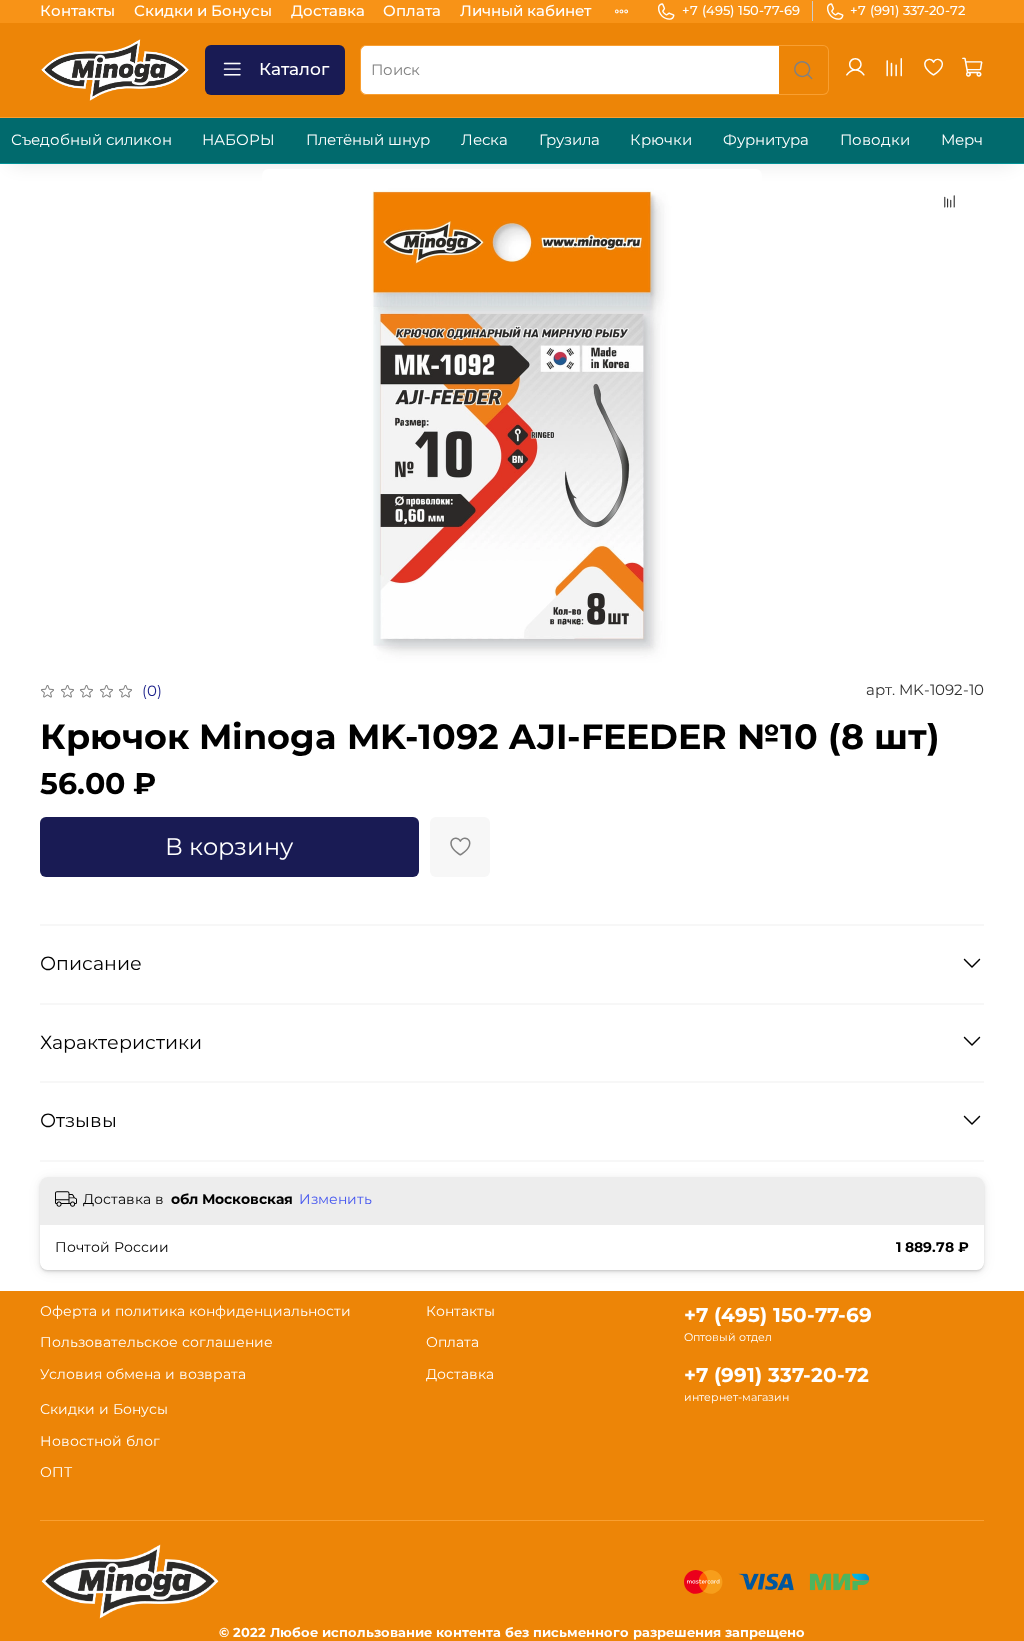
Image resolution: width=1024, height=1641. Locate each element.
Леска (484, 139)
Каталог (294, 69)
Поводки (875, 139)
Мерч (962, 139)
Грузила (569, 139)
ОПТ (56, 1472)
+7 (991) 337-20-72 (907, 10)
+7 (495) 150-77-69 (741, 10)
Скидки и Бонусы (203, 10)
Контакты (77, 10)
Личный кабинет (525, 10)
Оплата (412, 10)
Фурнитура (766, 139)
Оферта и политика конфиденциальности (195, 1311)
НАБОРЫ (238, 139)
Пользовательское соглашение (156, 1342)
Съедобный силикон (91, 139)
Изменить (335, 1199)
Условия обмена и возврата (143, 1374)
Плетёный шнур (368, 139)
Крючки (661, 139)
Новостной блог (100, 1441)
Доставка (328, 10)
